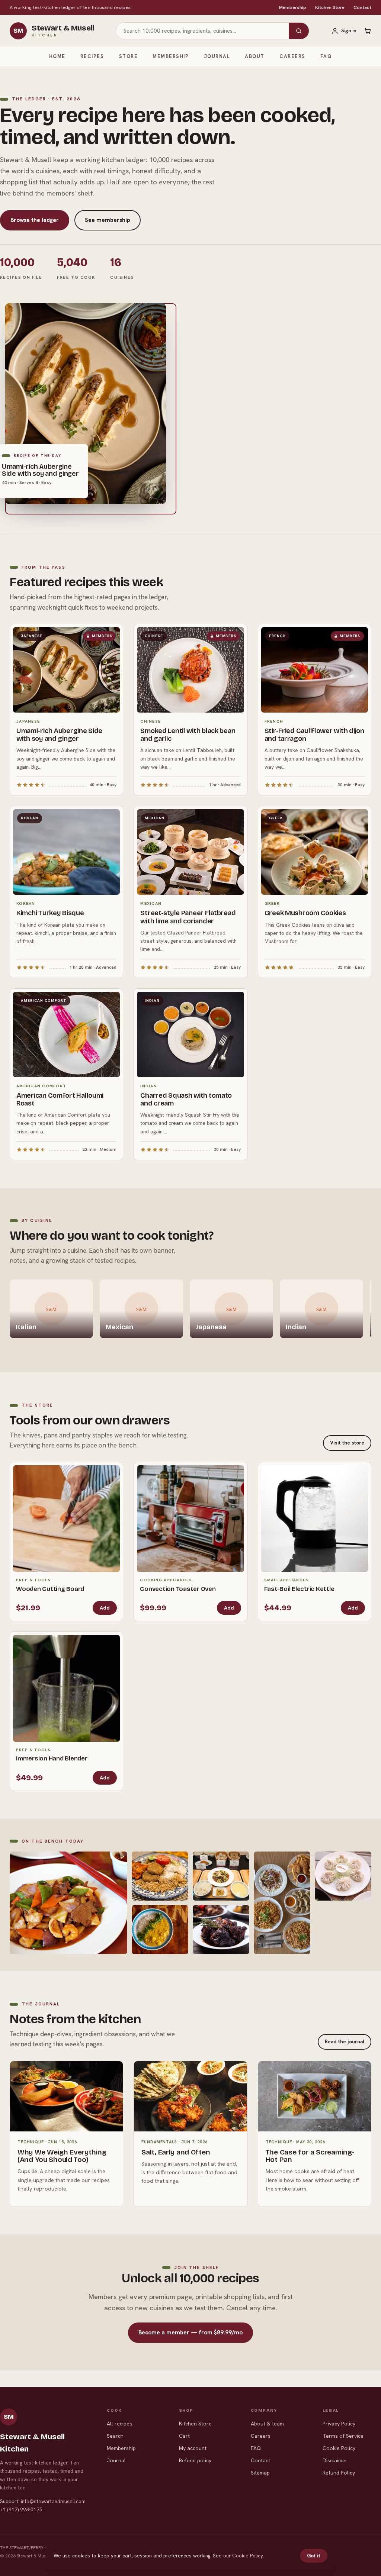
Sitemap (260, 2473)
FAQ (326, 56)
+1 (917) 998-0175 (21, 2510)
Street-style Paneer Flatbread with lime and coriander (188, 917)
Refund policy (195, 2460)
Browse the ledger (35, 220)
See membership (108, 220)
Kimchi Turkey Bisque (50, 913)
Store (129, 56)
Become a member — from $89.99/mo (190, 2333)
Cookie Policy (339, 2448)
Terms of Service (343, 2436)
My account (193, 2448)
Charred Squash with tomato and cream (186, 1099)
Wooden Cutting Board (50, 1589)
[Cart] (368, 31)
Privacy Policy (339, 2424)
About (255, 56)
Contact (362, 7)
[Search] (299, 31)
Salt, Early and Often (176, 2152)
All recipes (119, 2424)
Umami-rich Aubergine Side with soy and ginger (59, 735)
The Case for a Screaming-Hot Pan (310, 2156)
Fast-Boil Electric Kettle (299, 1589)
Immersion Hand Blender (52, 1758)
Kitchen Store (330, 7)
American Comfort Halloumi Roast (60, 1099)
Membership (293, 7)
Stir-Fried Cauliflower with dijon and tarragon (314, 735)
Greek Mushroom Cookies (305, 913)
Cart (184, 2436)
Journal (217, 56)
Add (105, 1608)
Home (57, 56)
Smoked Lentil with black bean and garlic (188, 735)
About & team (267, 2424)
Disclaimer (335, 2460)
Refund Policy (339, 2473)
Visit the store (347, 1443)
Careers (292, 56)
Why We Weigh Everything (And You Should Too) (62, 2156)
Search (115, 2436)
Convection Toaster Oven (178, 1589)
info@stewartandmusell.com (53, 2501)
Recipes (92, 56)
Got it (314, 2556)
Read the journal (345, 2042)
